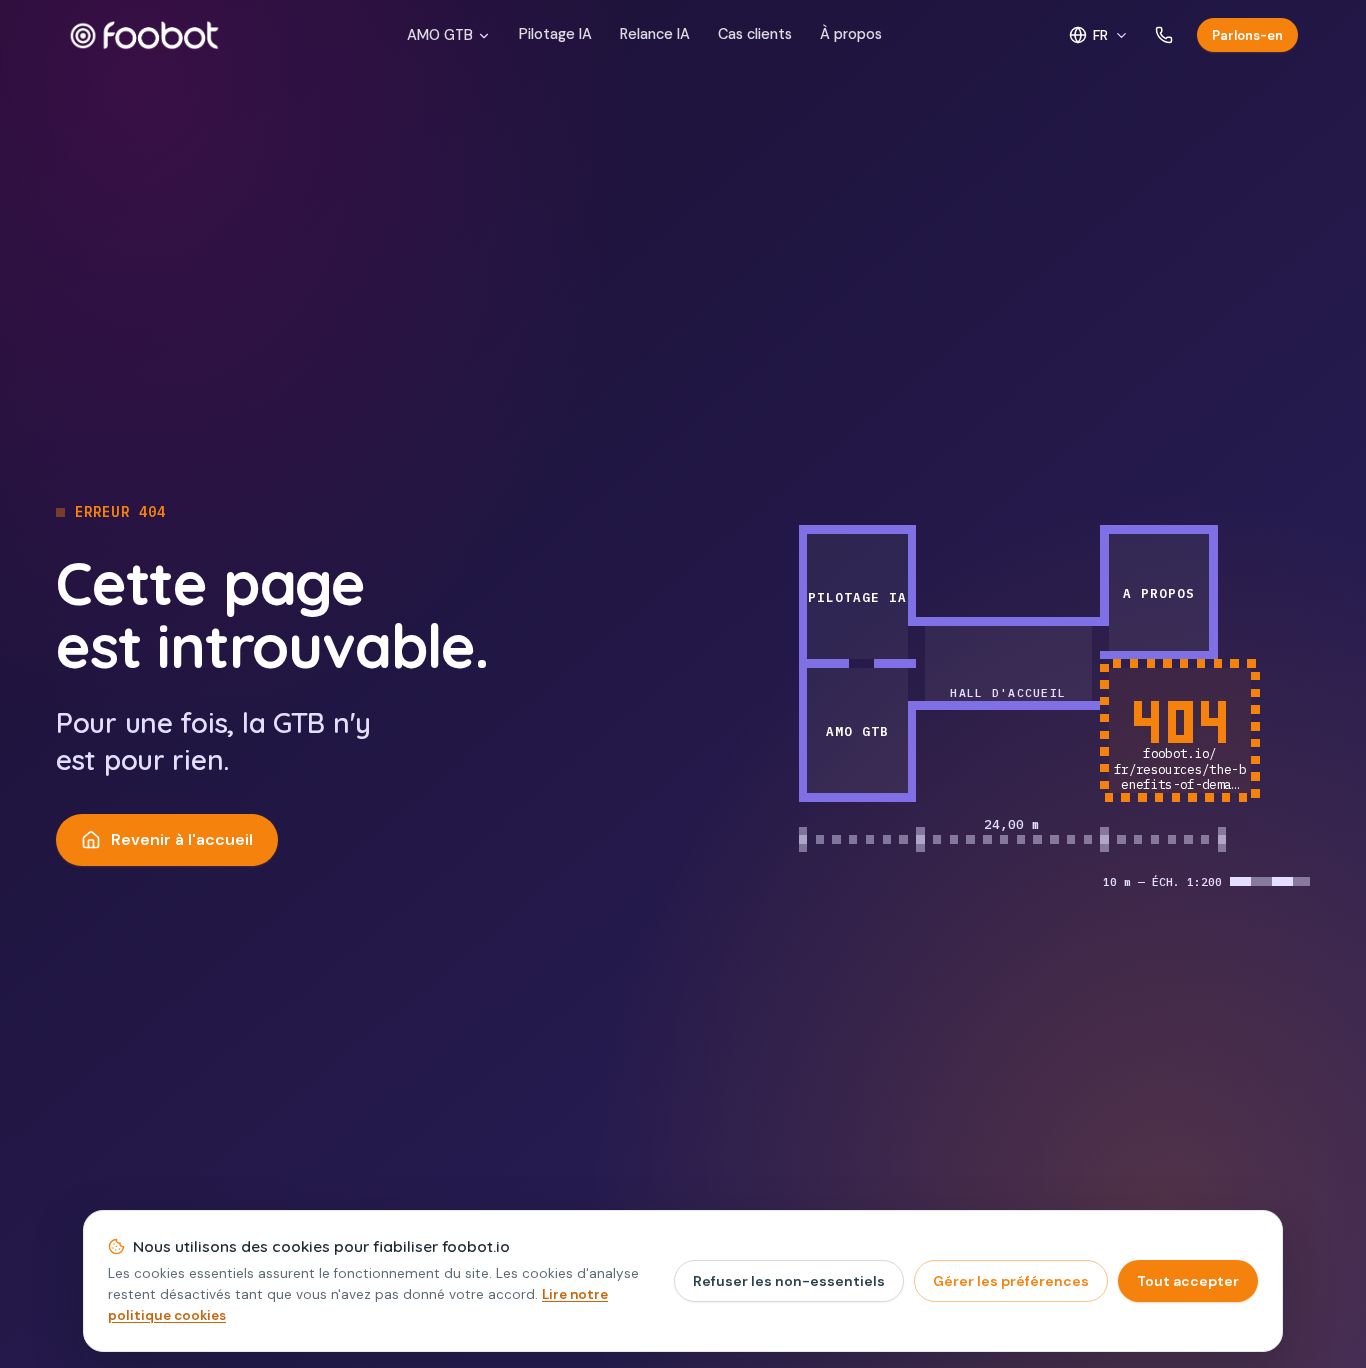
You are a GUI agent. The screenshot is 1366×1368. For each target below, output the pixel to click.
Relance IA (655, 34)
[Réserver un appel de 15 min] (1164, 35)
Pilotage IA (555, 34)
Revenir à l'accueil (182, 839)
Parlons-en (1247, 35)
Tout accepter (1188, 1281)
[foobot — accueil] (144, 35)
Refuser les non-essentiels (789, 1281)
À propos (851, 34)
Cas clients (755, 34)
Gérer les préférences (1011, 1281)
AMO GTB (440, 35)
